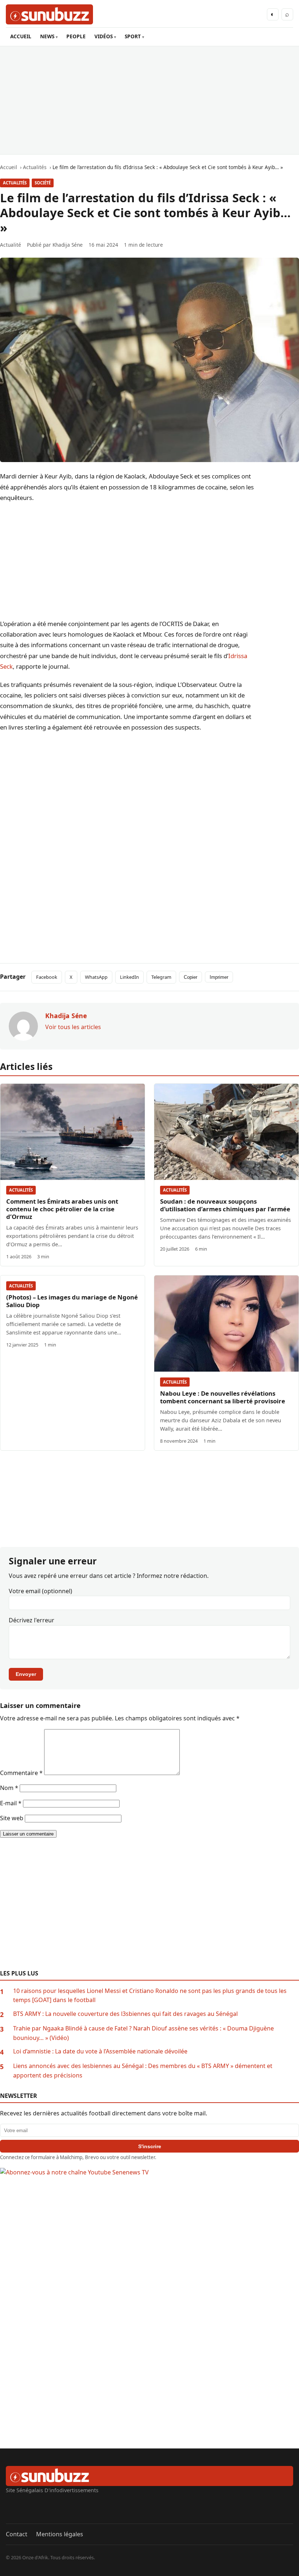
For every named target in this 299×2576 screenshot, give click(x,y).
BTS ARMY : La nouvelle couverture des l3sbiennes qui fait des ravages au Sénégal (125, 2014)
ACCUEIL (21, 36)
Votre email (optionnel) (40, 1591)
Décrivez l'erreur (32, 1620)
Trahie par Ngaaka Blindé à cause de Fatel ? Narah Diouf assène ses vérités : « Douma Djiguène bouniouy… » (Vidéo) (143, 2033)
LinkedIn (129, 977)
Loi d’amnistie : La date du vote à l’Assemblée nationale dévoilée (100, 2051)
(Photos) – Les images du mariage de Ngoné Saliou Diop (72, 1301)
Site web (12, 1818)
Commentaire (21, 1773)
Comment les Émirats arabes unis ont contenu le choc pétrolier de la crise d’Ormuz (62, 1209)
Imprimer (219, 977)
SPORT (133, 36)
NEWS (47, 36)
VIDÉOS (104, 36)
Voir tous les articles (73, 1027)
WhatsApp (96, 977)
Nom (9, 1788)
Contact (17, 2534)
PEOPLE (76, 36)
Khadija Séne (68, 245)
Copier (191, 977)
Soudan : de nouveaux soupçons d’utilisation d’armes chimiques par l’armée (225, 1205)
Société (43, 183)
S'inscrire (150, 2146)
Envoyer (26, 1674)
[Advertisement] (149, 100)
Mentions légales (60, 2534)
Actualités (15, 183)
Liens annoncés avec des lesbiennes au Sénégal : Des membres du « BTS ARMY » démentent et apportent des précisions (143, 2071)
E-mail (11, 1803)
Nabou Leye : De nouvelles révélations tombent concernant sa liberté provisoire (223, 1397)
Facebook (47, 977)
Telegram (161, 977)
